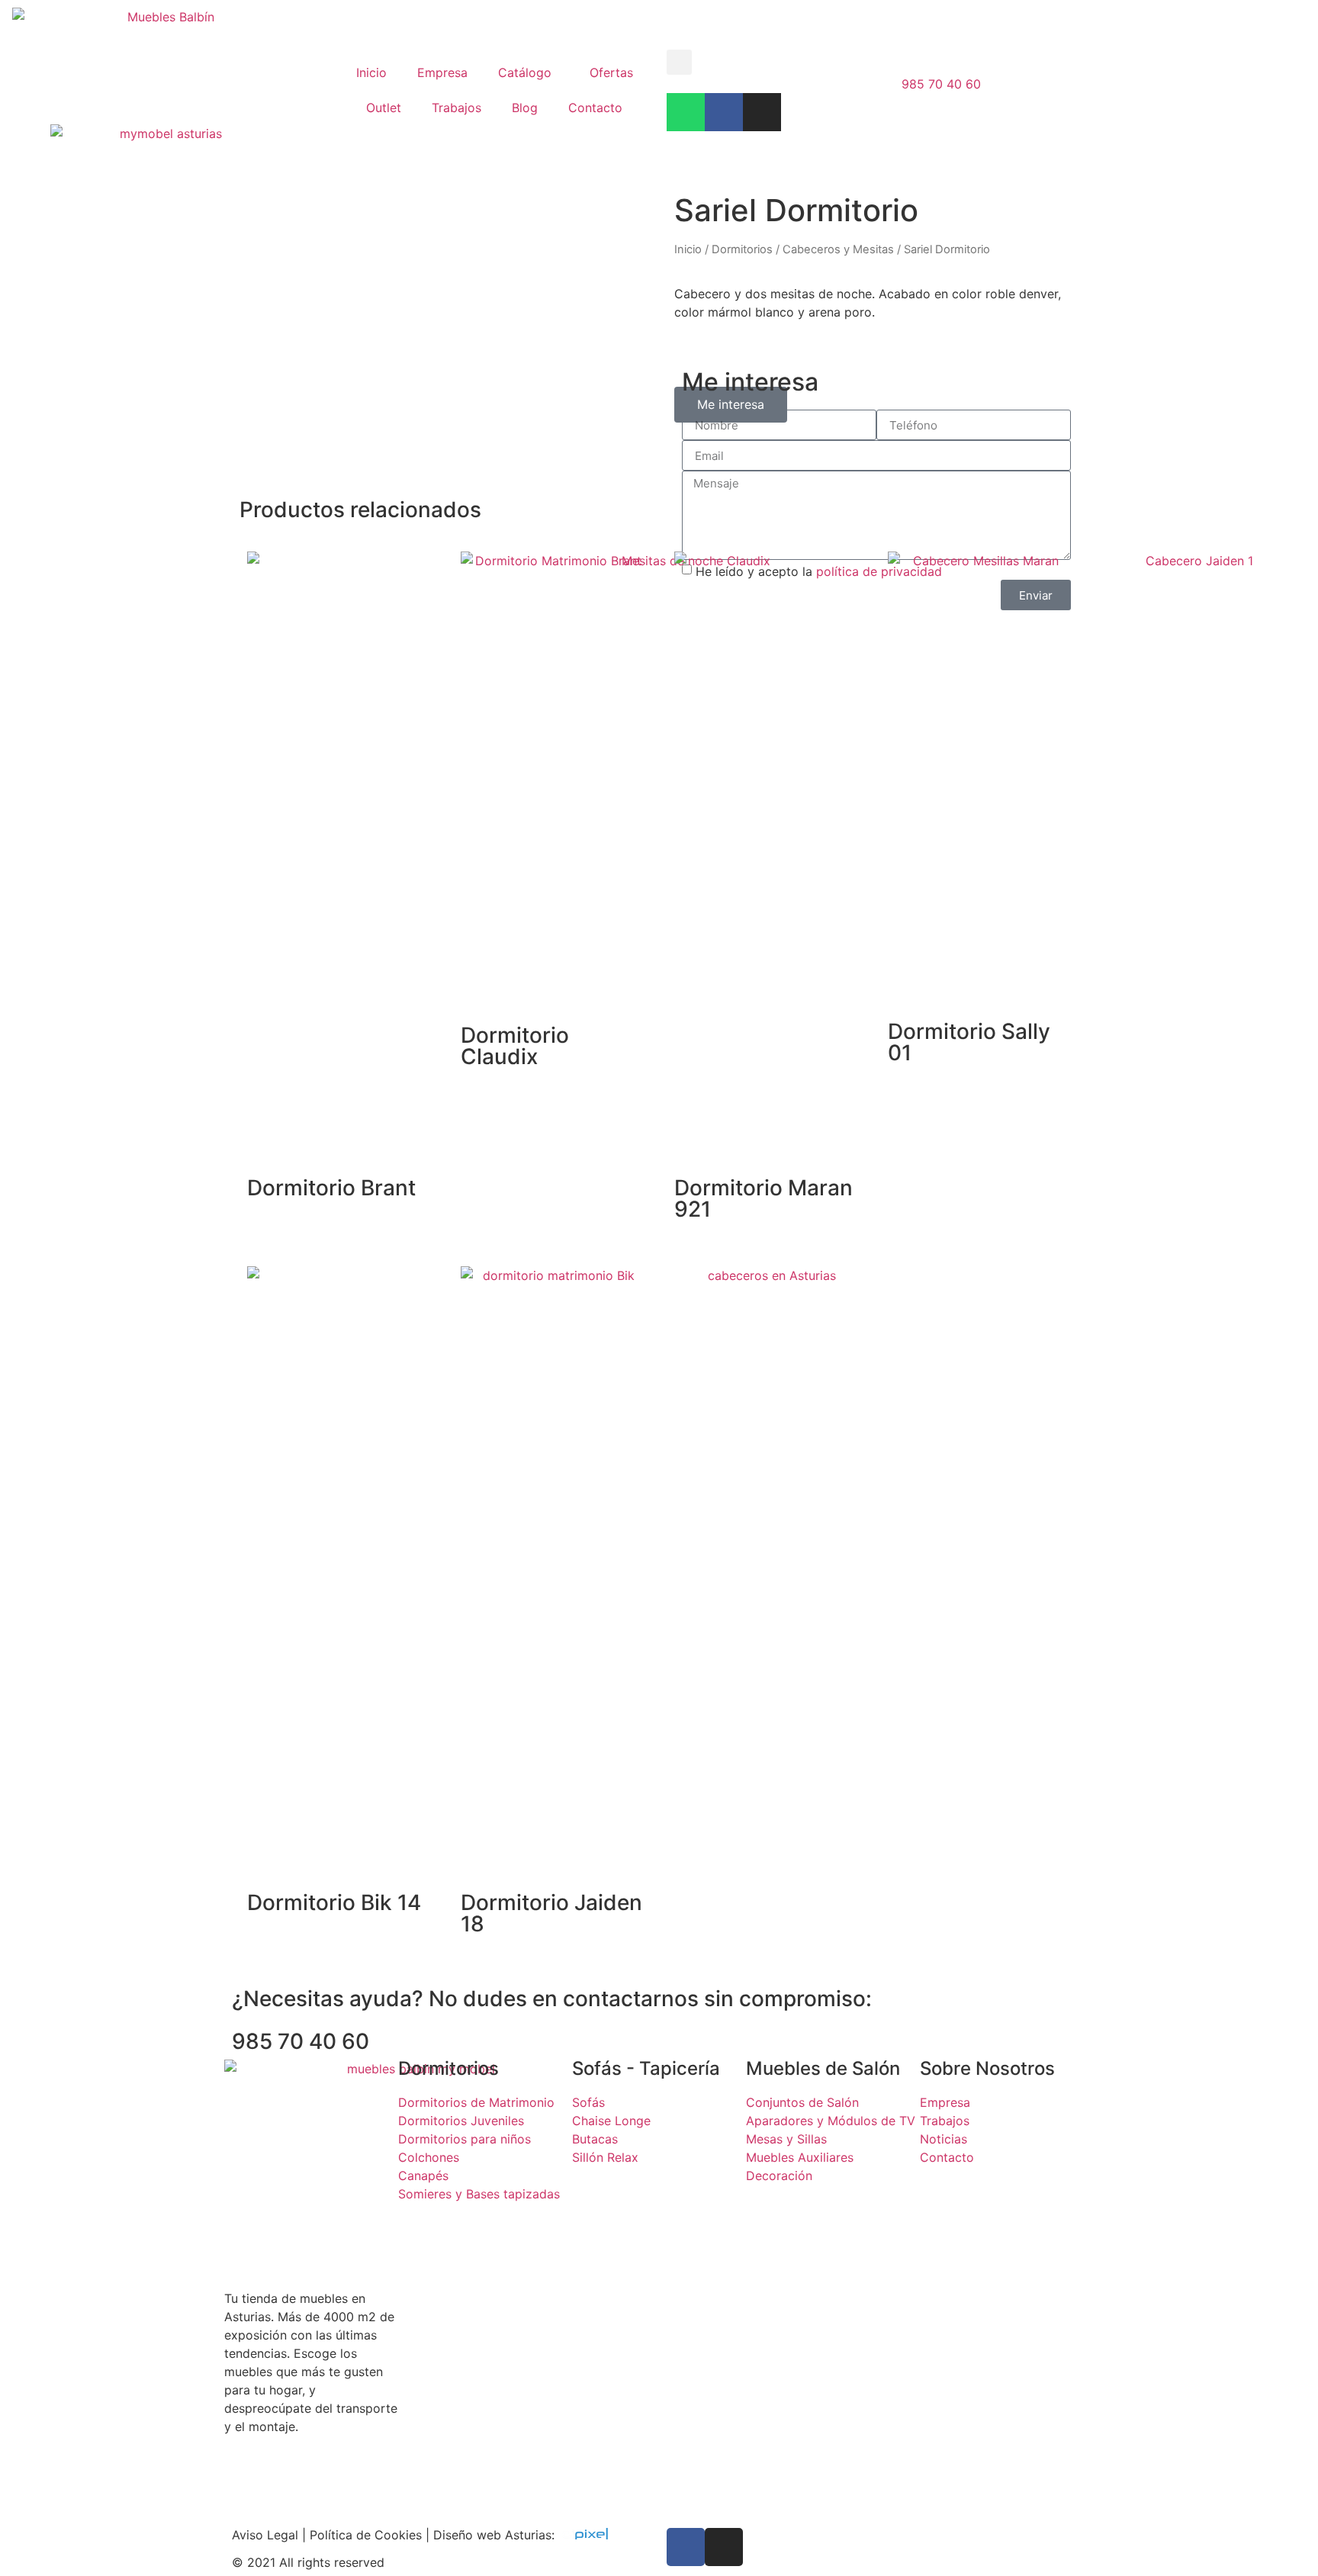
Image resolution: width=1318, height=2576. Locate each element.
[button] (679, 62)
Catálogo (525, 72)
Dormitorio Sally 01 (969, 1042)
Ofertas (611, 72)
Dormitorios (742, 249)
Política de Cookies (366, 2535)
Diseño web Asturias (492, 2535)
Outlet (384, 108)
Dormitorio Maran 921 (763, 1198)
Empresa (442, 72)
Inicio (371, 72)
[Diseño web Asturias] (589, 2535)
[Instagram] (762, 112)
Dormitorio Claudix (515, 1046)
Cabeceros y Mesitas (838, 249)
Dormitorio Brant (331, 1188)
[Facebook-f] (686, 2547)
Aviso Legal (265, 2535)
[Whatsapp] (686, 112)
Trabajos (456, 108)
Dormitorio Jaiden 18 (551, 1913)
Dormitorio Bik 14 (334, 1902)
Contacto (595, 108)
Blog (525, 108)
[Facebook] (724, 112)
